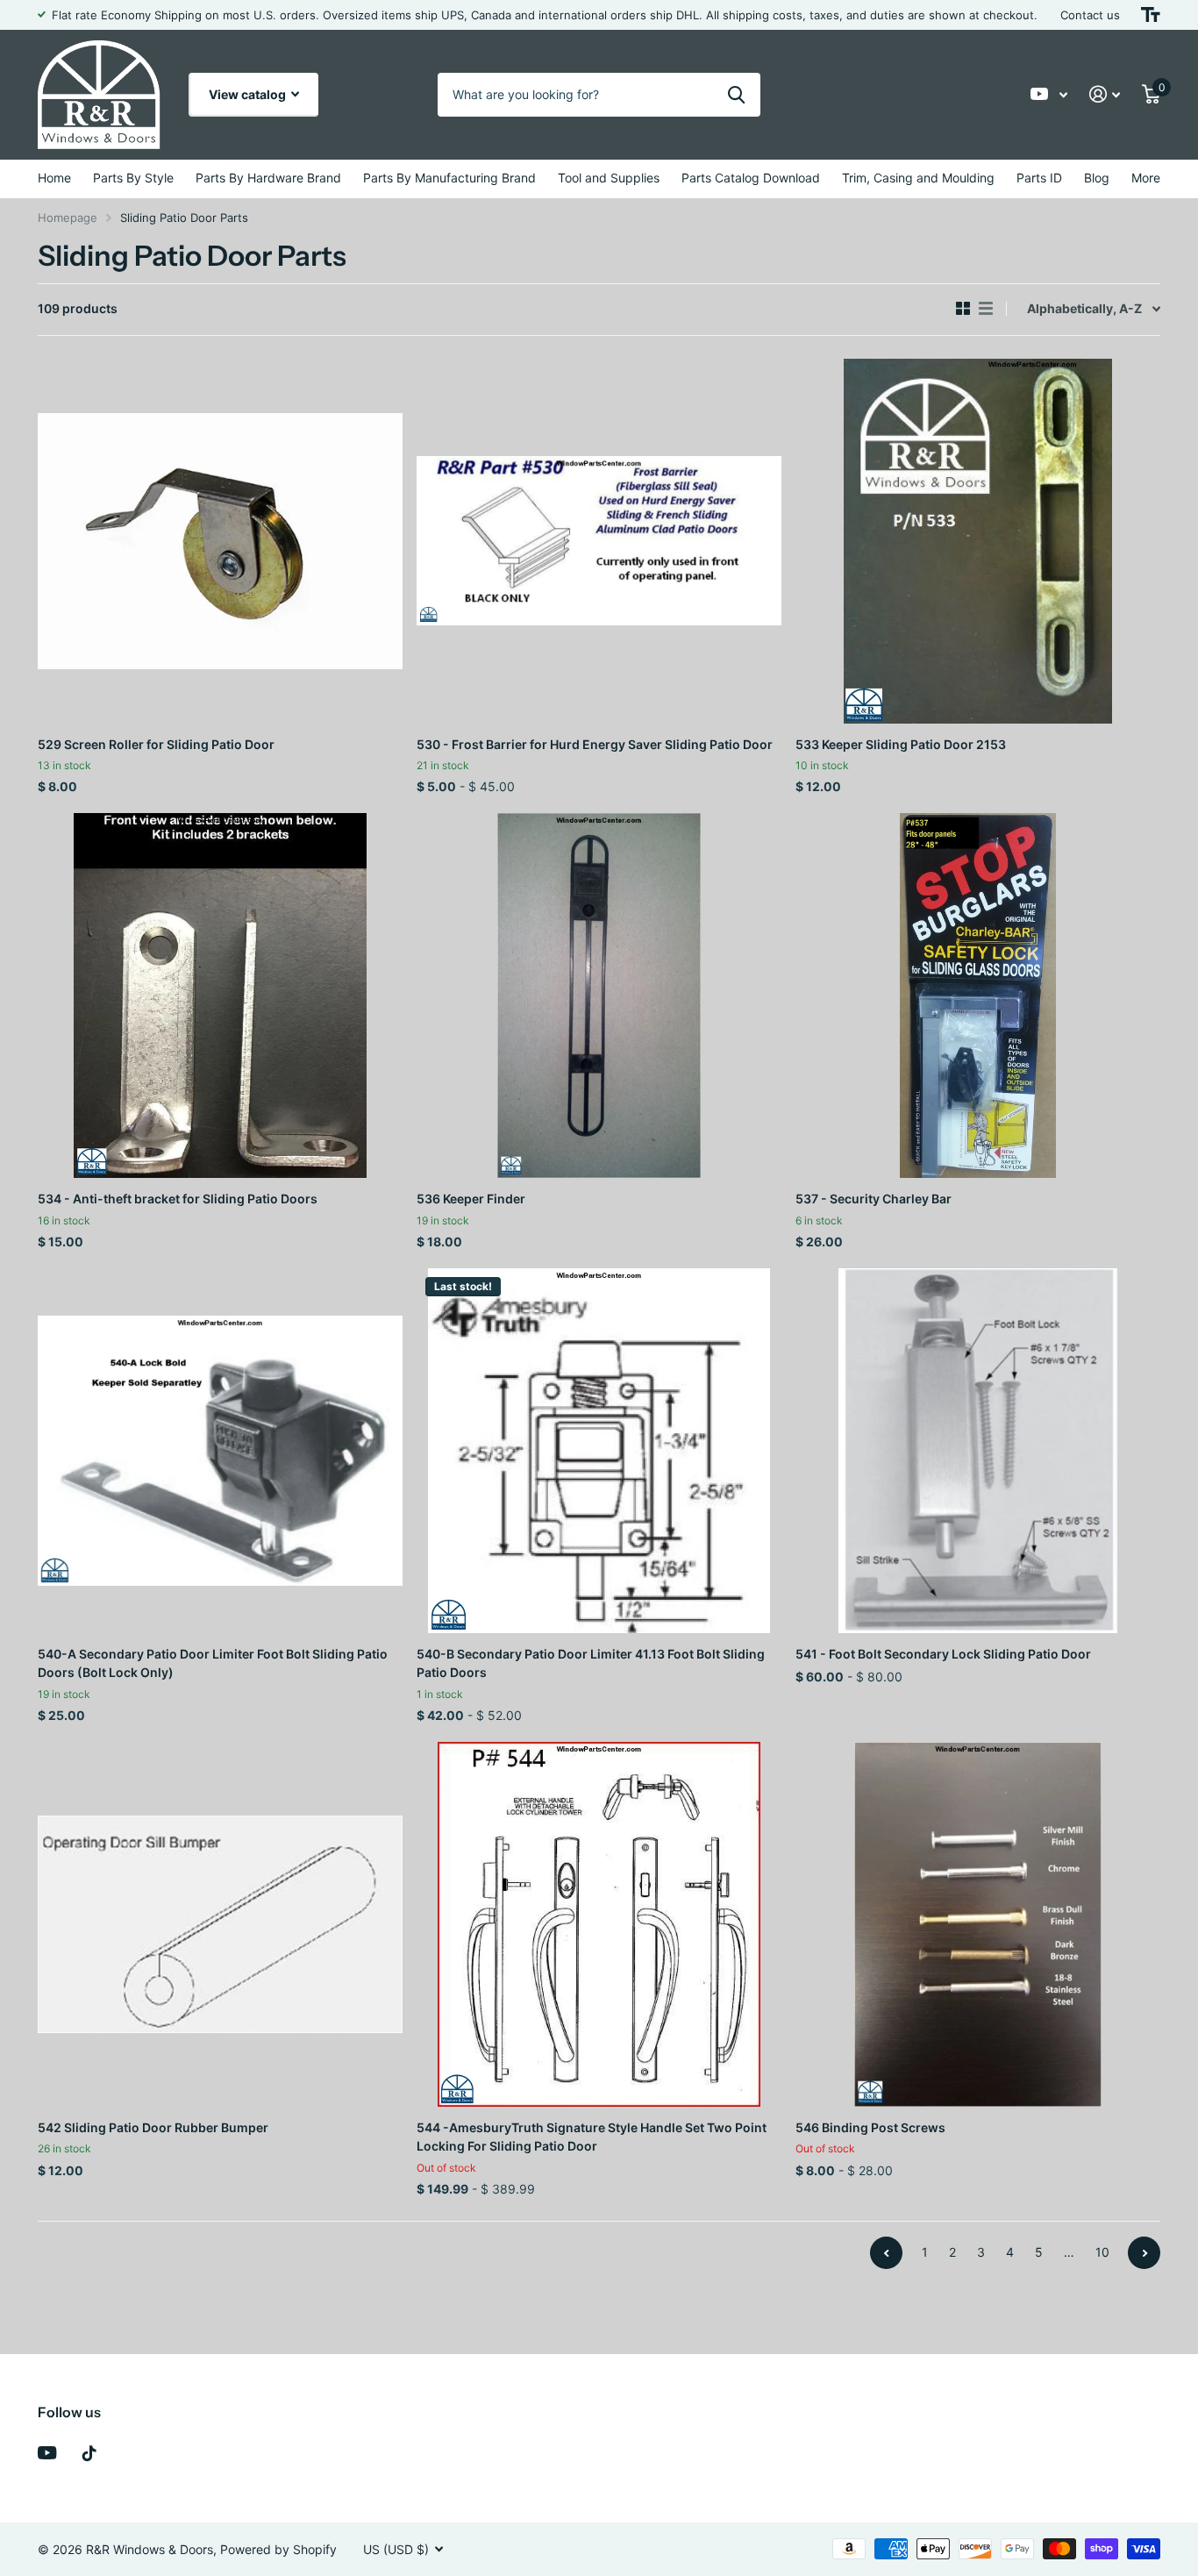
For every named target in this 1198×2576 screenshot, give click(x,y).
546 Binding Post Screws (870, 2127)
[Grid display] (963, 309)
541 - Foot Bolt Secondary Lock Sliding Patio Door (943, 1654)
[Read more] (1049, 94)
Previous (886, 2253)
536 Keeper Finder (471, 1199)
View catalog (249, 94)
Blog (1097, 178)
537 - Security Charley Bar (874, 1199)
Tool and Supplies (609, 178)
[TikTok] (89, 2453)
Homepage (68, 218)
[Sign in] (1105, 94)
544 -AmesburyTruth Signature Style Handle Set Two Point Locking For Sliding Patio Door (592, 2137)
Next (1144, 2253)
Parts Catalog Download (751, 178)
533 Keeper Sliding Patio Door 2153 (901, 744)
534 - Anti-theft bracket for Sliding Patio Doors (178, 1199)
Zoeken (736, 95)
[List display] (986, 309)
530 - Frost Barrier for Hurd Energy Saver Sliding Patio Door (595, 744)
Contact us (1090, 15)
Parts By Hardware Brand (268, 178)
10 (1102, 2252)
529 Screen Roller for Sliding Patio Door (156, 744)
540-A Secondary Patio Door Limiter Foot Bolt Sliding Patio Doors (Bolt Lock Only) (213, 1663)
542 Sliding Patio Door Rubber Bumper (153, 2127)
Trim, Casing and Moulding (918, 178)
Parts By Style (133, 178)
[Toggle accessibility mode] (1151, 15)
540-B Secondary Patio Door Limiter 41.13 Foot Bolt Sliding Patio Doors (591, 1663)
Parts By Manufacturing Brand (449, 178)
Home (54, 178)
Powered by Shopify (278, 2549)
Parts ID (1039, 178)
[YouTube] (47, 2453)
